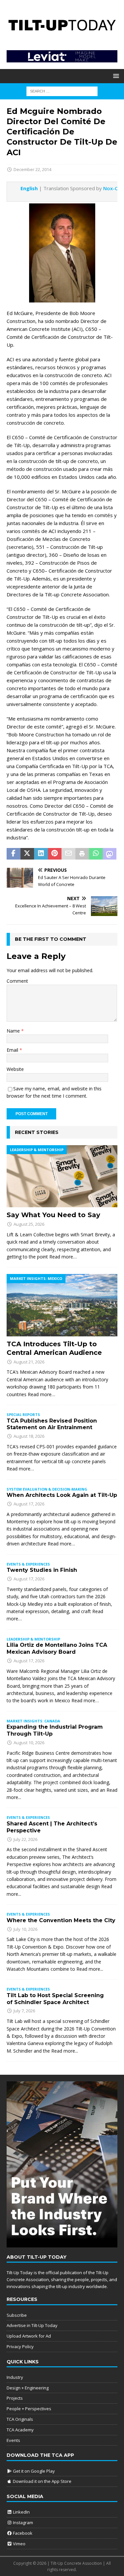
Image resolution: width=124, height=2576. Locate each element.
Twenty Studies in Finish (42, 1570)
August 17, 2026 (29, 1504)
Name (14, 1031)
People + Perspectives (29, 2409)
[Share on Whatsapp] (96, 854)
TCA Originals (20, 2419)
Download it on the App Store (42, 2481)
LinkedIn (21, 2512)
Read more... (90, 1969)
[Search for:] (62, 91)
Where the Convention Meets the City (61, 1920)
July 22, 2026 (25, 1839)
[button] (115, 76)
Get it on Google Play (33, 2471)
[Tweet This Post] (27, 854)
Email (13, 1050)
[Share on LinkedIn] (41, 854)
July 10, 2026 (25, 1929)
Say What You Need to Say (53, 1215)
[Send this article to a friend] (68, 854)
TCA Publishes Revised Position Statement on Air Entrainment (52, 1424)
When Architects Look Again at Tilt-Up (62, 1495)
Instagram (22, 2523)
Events (13, 2440)
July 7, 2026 (24, 2011)
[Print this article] (82, 854)
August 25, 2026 (29, 1224)
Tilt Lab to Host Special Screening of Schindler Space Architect (55, 1999)
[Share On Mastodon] (110, 854)
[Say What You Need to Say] (62, 1176)
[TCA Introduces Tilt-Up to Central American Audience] (62, 1305)
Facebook (22, 2533)
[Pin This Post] (55, 854)
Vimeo (19, 2544)
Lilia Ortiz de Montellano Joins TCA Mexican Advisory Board (57, 1648)
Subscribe (17, 2315)
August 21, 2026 (29, 1362)
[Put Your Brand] (62, 2244)
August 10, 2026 (29, 1743)
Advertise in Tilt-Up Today (32, 2325)
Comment (17, 981)
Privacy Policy (20, 2347)
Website (15, 1069)
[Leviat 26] (62, 58)
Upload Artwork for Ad (29, 2336)
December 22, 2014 (32, 169)
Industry (15, 2377)
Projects (15, 2398)
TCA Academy (20, 2430)
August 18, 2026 (29, 1436)
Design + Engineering (28, 2388)
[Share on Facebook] (14, 854)
